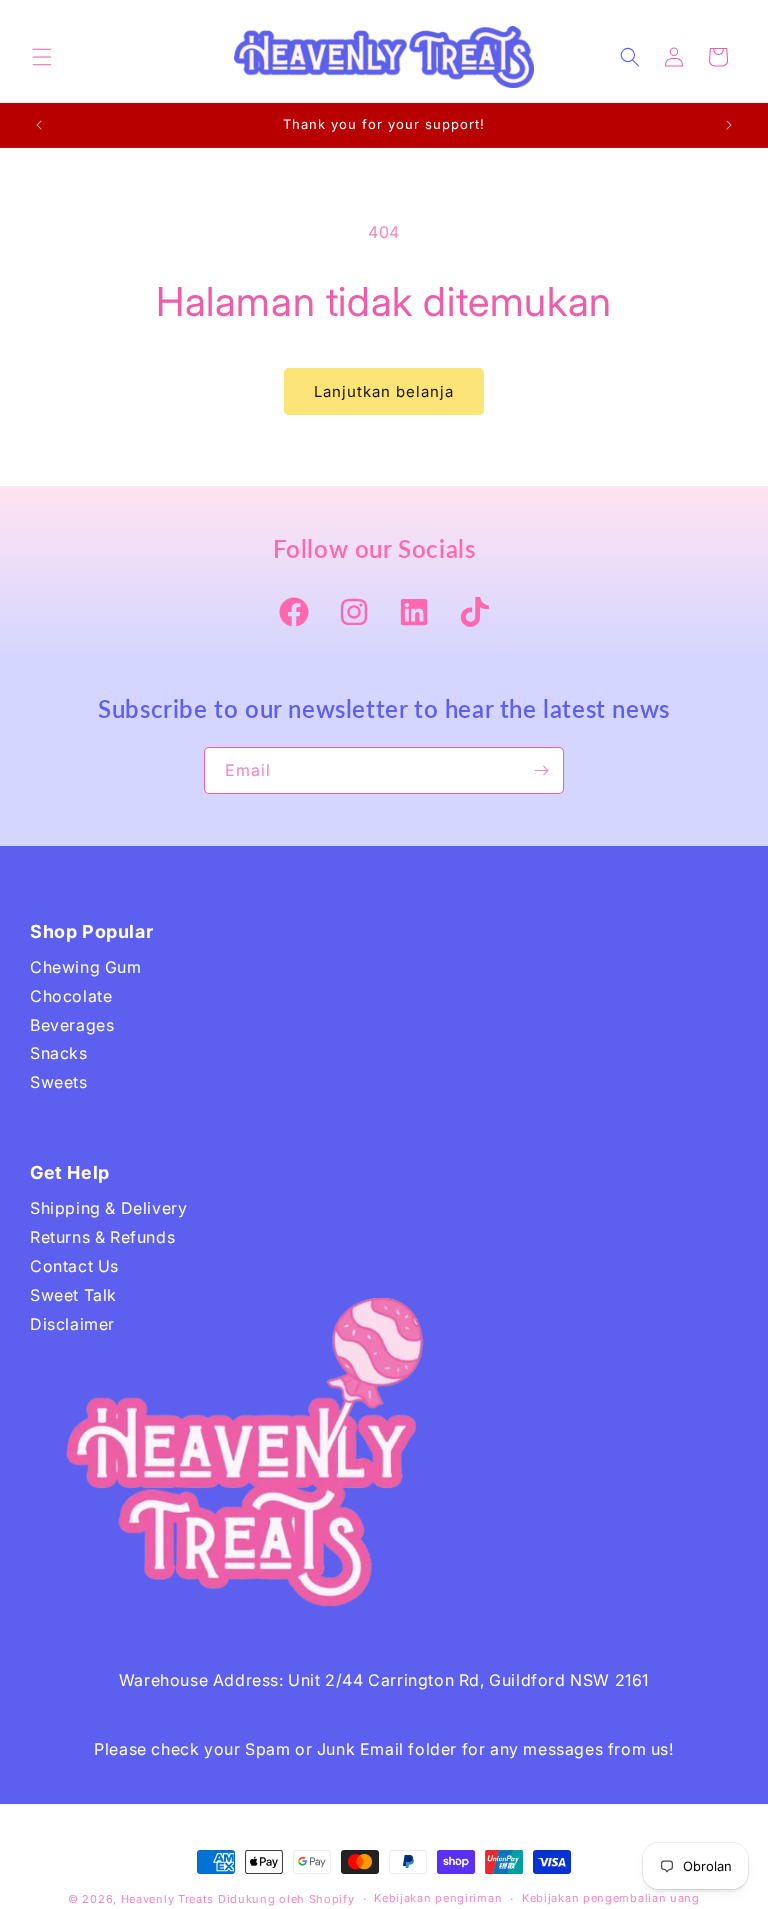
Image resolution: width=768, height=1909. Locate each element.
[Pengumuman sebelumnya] (39, 125)
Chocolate (71, 996)
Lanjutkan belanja (384, 391)
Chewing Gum (86, 967)
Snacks (59, 1053)
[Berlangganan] (541, 770)
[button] (42, 57)
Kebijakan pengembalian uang (611, 1898)
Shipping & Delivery (108, 1208)
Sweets (59, 1082)
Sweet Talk (73, 1295)
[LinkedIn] (414, 614)
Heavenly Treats (168, 1899)
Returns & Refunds (102, 1237)
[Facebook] (294, 614)
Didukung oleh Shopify (286, 1899)
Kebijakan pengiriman (438, 1898)
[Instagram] (354, 614)
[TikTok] (474, 614)
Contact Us (74, 1266)
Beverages (72, 1025)
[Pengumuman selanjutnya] (729, 125)
